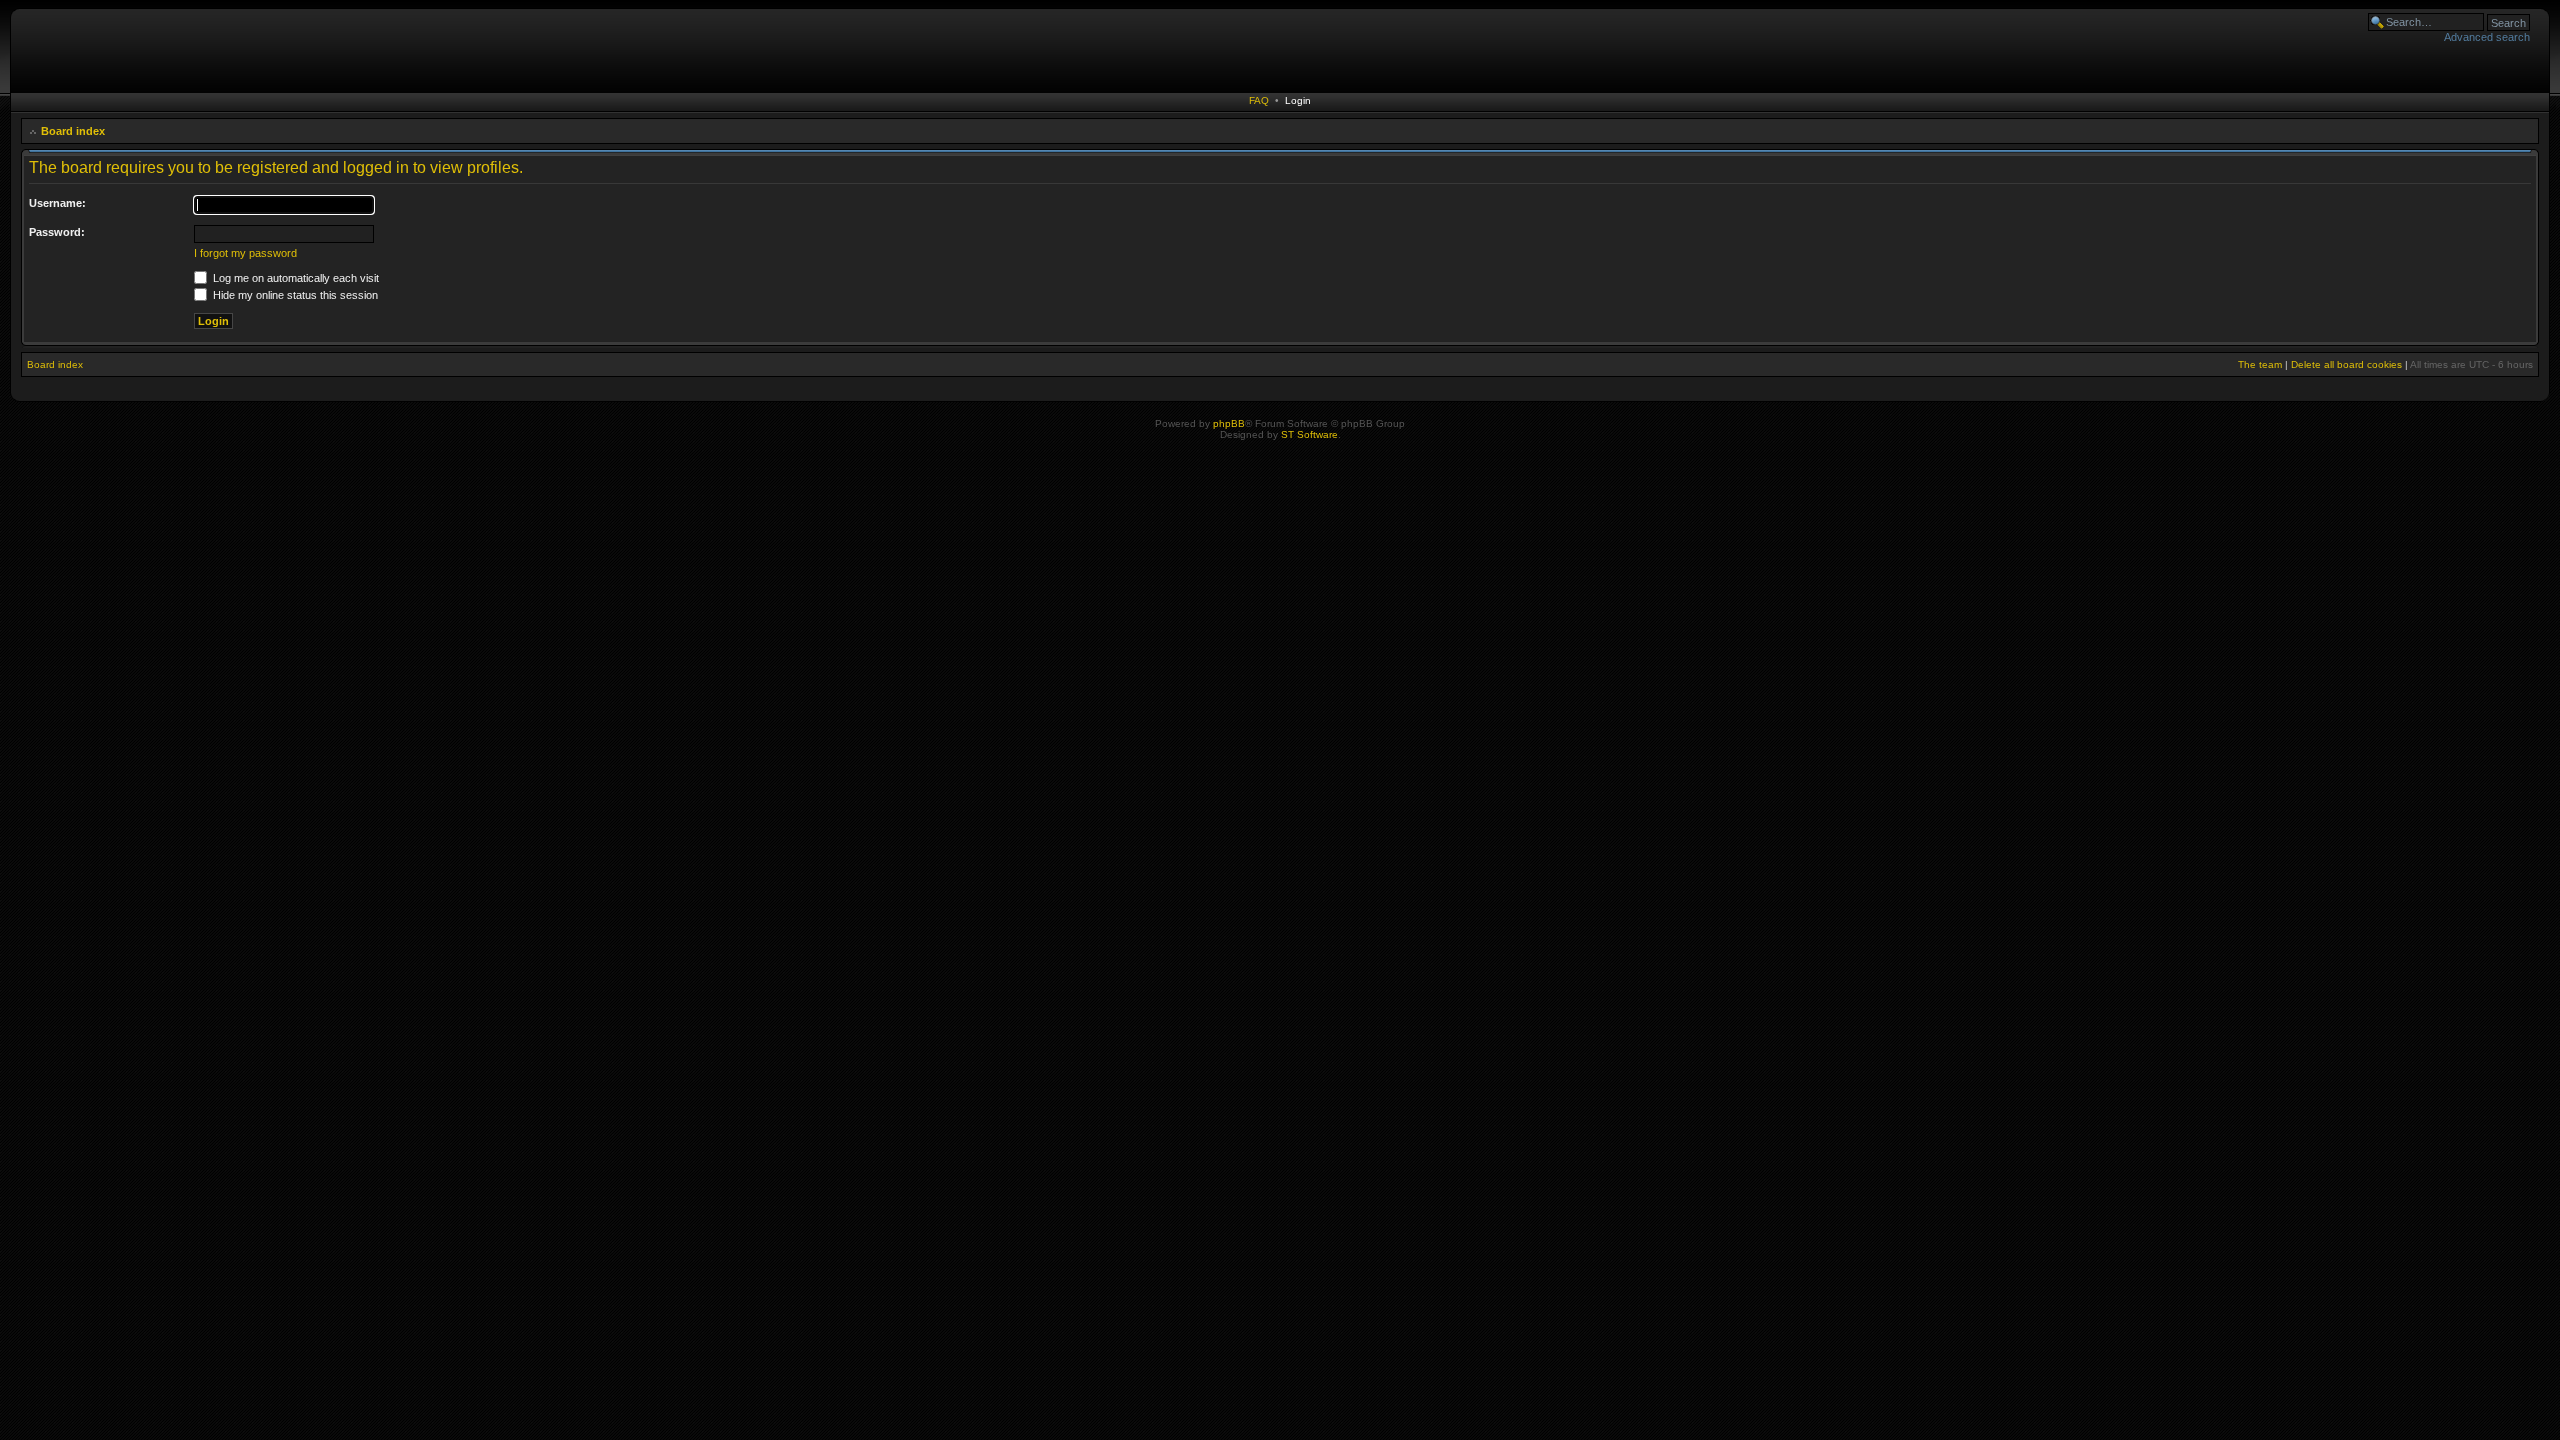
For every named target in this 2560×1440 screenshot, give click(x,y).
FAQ (1259, 100)
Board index (73, 131)
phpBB (1229, 423)
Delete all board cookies (2346, 364)
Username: (57, 203)
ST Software (1309, 434)
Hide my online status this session (294, 295)
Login (1298, 100)
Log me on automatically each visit (294, 278)
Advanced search (2487, 37)
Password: (57, 232)
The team (2260, 364)
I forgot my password (245, 253)
